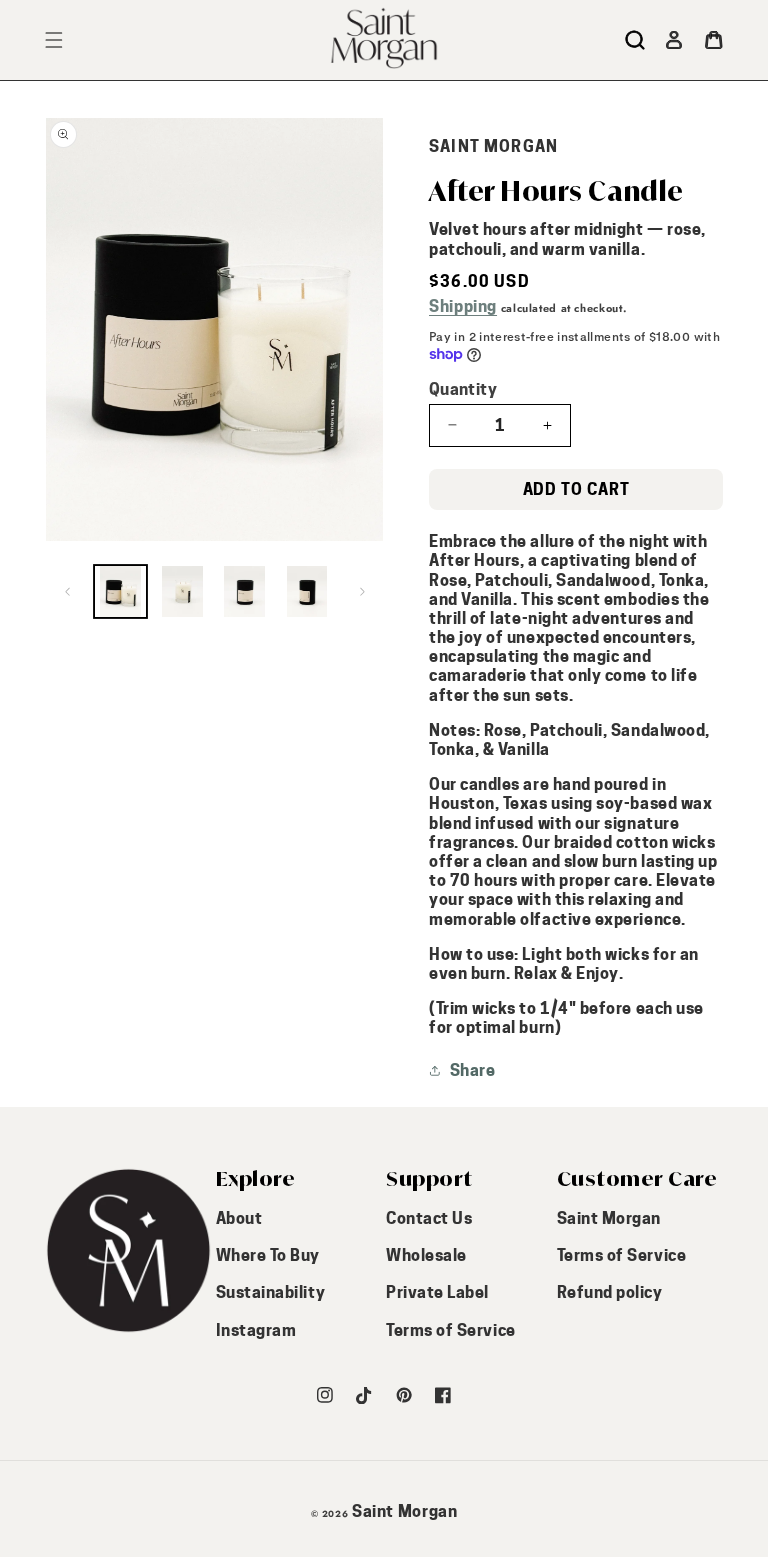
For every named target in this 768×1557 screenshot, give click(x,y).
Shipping (463, 306)
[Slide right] (362, 591)
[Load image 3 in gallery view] (244, 591)
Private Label (437, 1292)
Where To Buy (268, 1255)
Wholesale (426, 1255)
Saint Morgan (609, 1218)
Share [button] (472, 1070)
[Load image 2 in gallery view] (182, 591)
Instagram (256, 1330)
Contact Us (429, 1218)
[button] (635, 40)
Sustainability (271, 1292)
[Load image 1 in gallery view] (120, 591)
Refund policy (610, 1292)
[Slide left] (67, 591)
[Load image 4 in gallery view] (306, 591)
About (239, 1218)
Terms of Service (451, 1330)
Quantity (463, 389)
